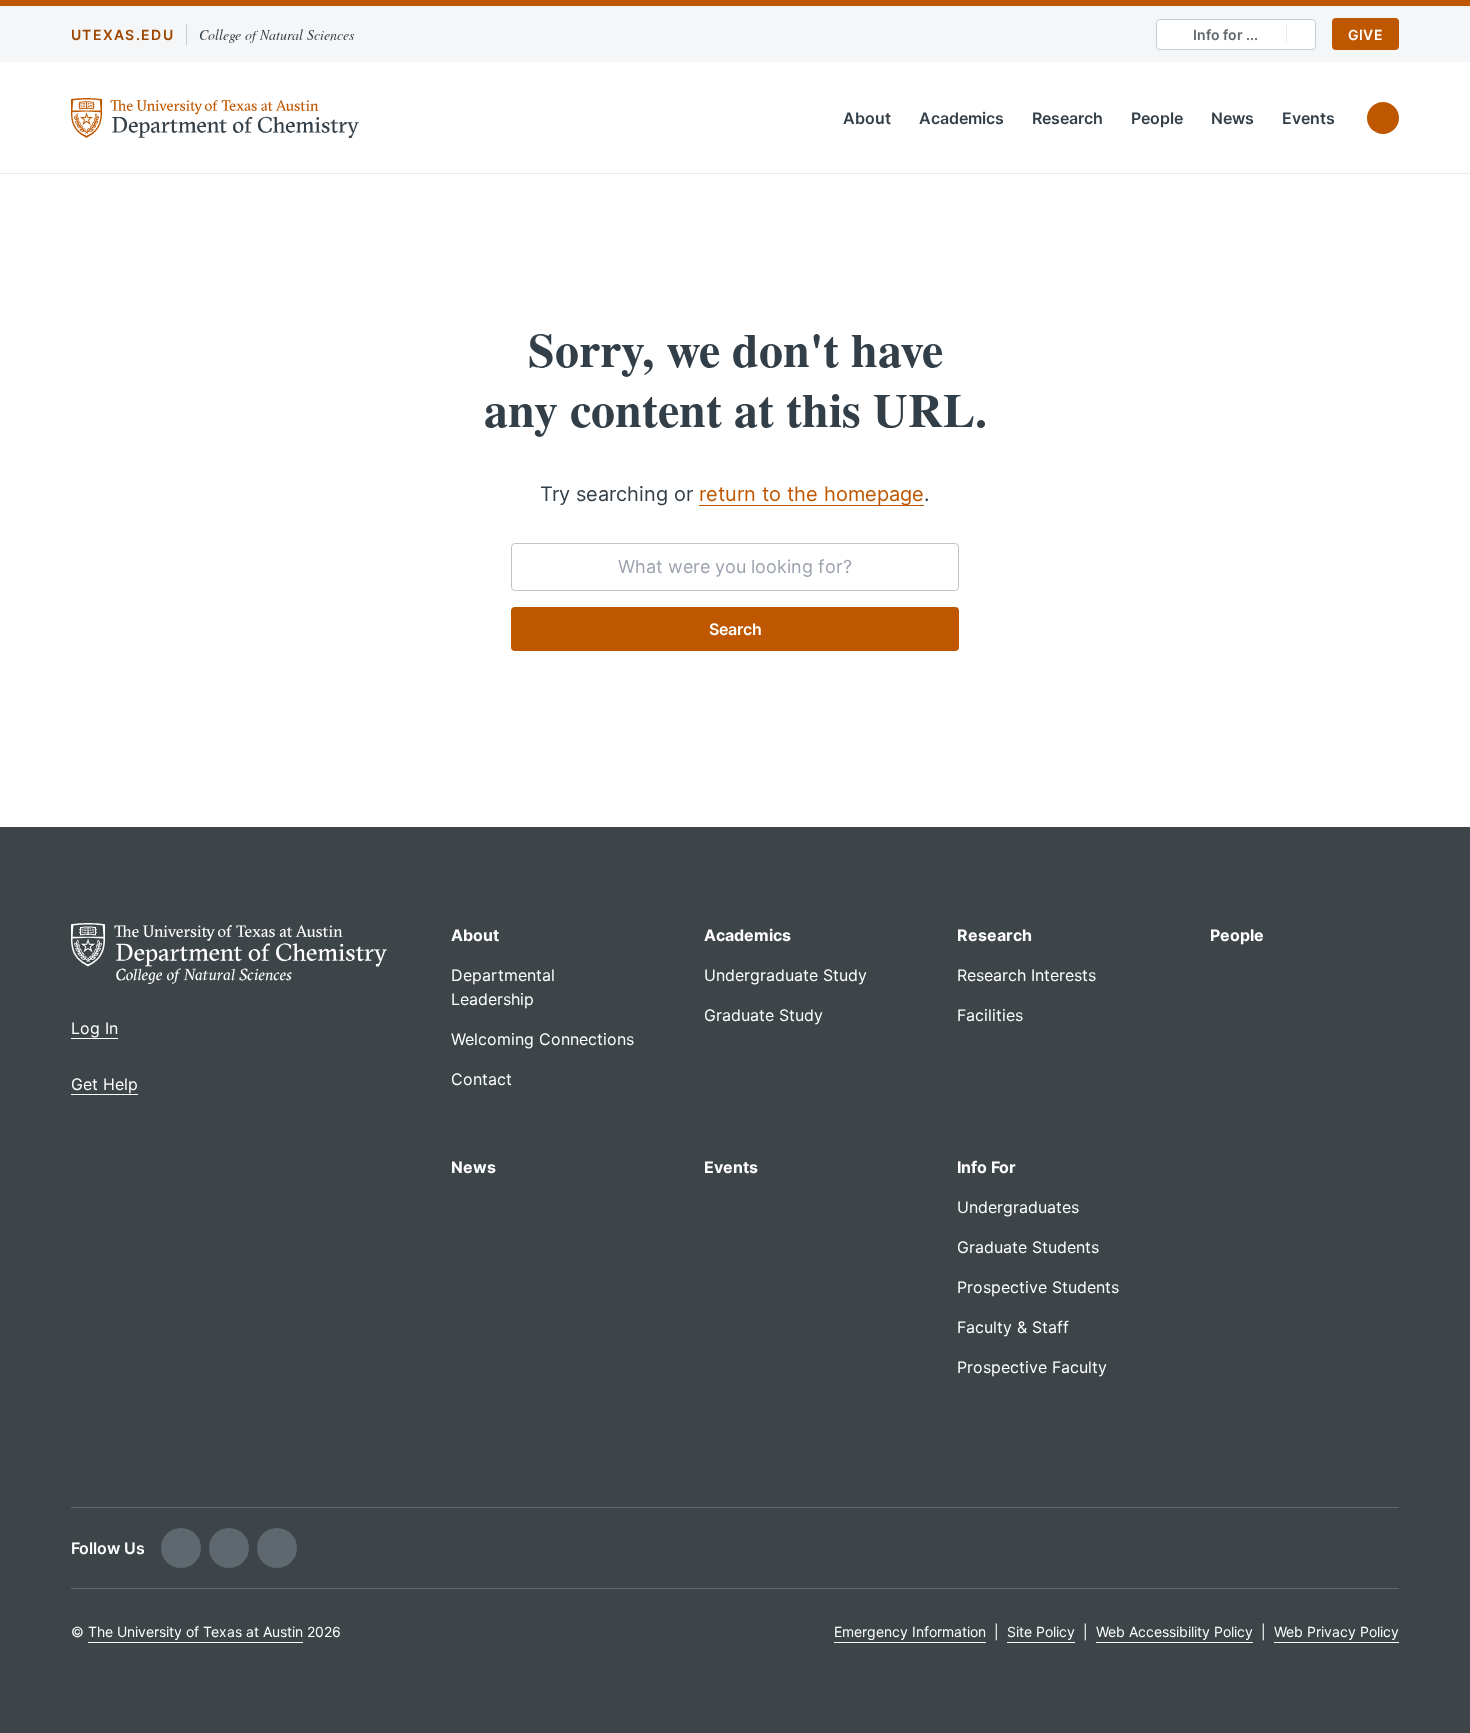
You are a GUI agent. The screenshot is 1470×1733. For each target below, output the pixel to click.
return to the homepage (811, 494)
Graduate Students (1028, 1247)
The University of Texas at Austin (195, 1631)
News (1232, 118)
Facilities (990, 1015)
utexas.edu (122, 34)
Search (735, 629)
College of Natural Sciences (276, 34)
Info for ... (1225, 34)
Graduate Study (763, 1015)
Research (1067, 118)
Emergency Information (910, 1631)
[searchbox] (735, 567)
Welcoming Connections (542, 1039)
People (1157, 118)
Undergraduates (1018, 1207)
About (867, 118)
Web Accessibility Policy (1174, 1631)
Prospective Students (1038, 1287)
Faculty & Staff (1013, 1327)
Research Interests (1026, 975)
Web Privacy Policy (1336, 1631)
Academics (961, 118)
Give (1365, 34)
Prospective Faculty (1032, 1367)
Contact (481, 1079)
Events (1308, 118)
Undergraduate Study (785, 975)
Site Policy (1041, 1631)
